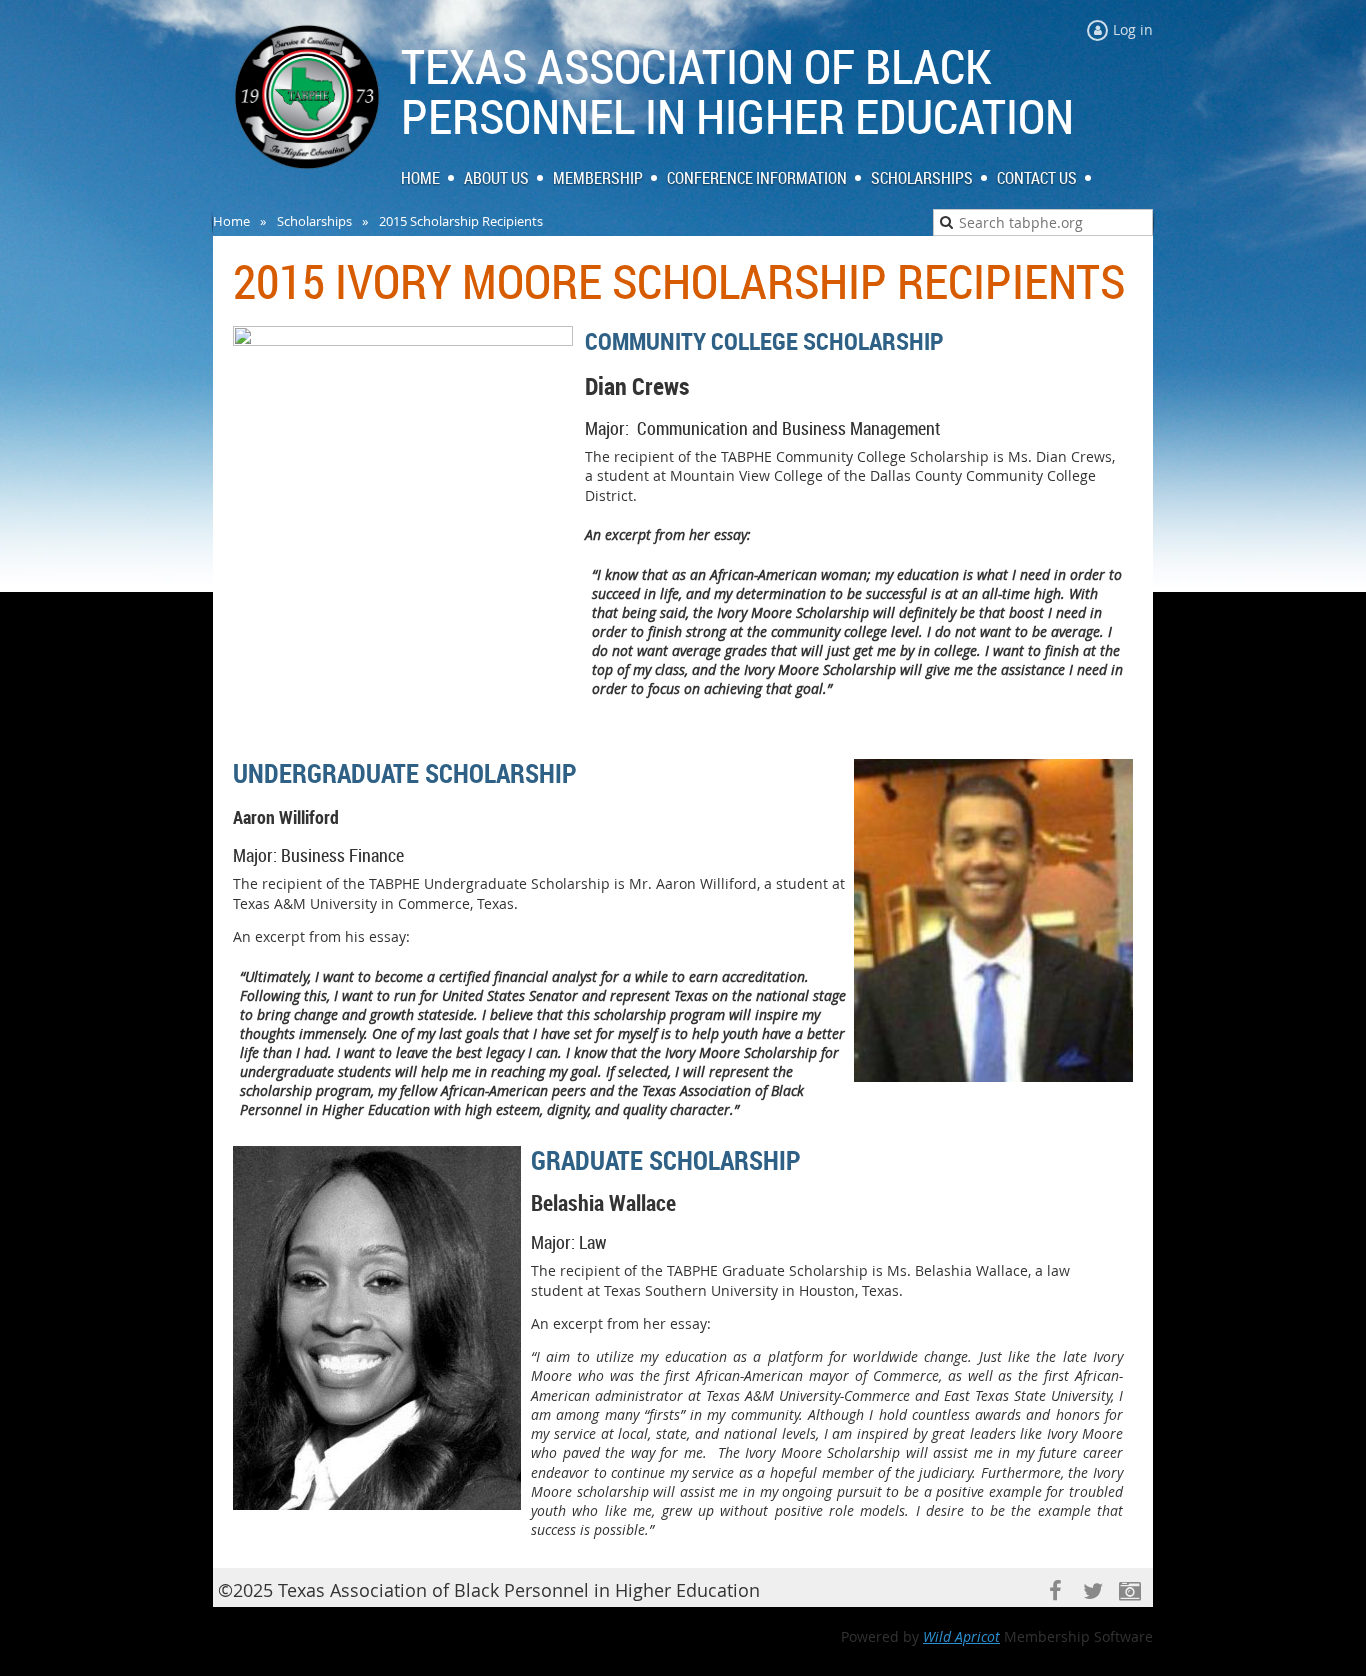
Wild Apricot (961, 1636)
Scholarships (314, 221)
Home (231, 221)
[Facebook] (1055, 1591)
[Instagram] (1129, 1591)
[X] (1092, 1591)
